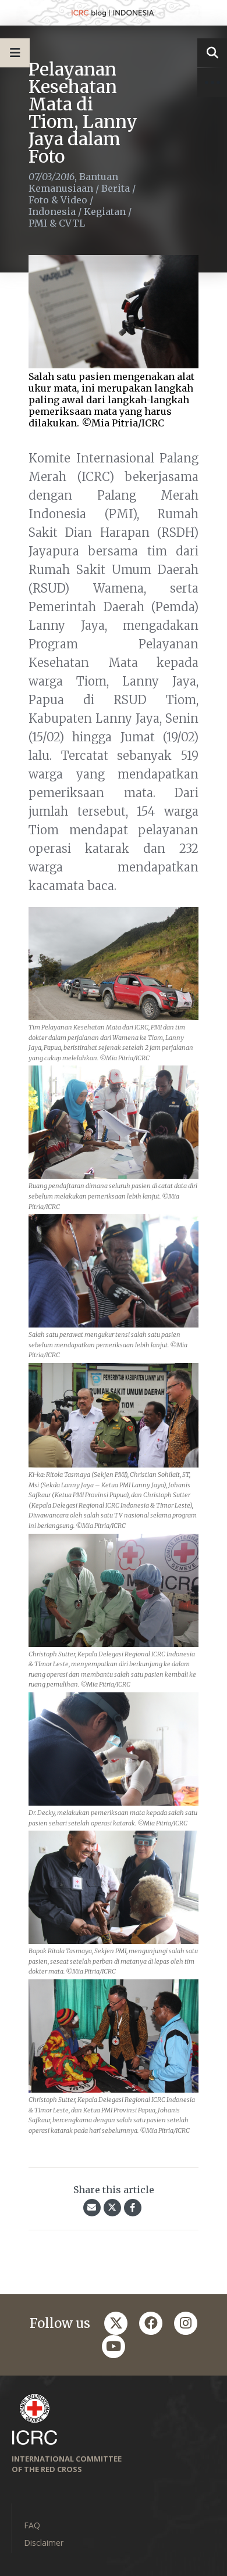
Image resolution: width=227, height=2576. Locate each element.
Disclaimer (44, 2543)
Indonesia (52, 211)
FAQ (32, 2525)
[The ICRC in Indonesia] (114, 13)
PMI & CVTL (57, 223)
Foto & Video (58, 200)
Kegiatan (105, 211)
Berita (116, 188)
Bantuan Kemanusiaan (73, 182)
